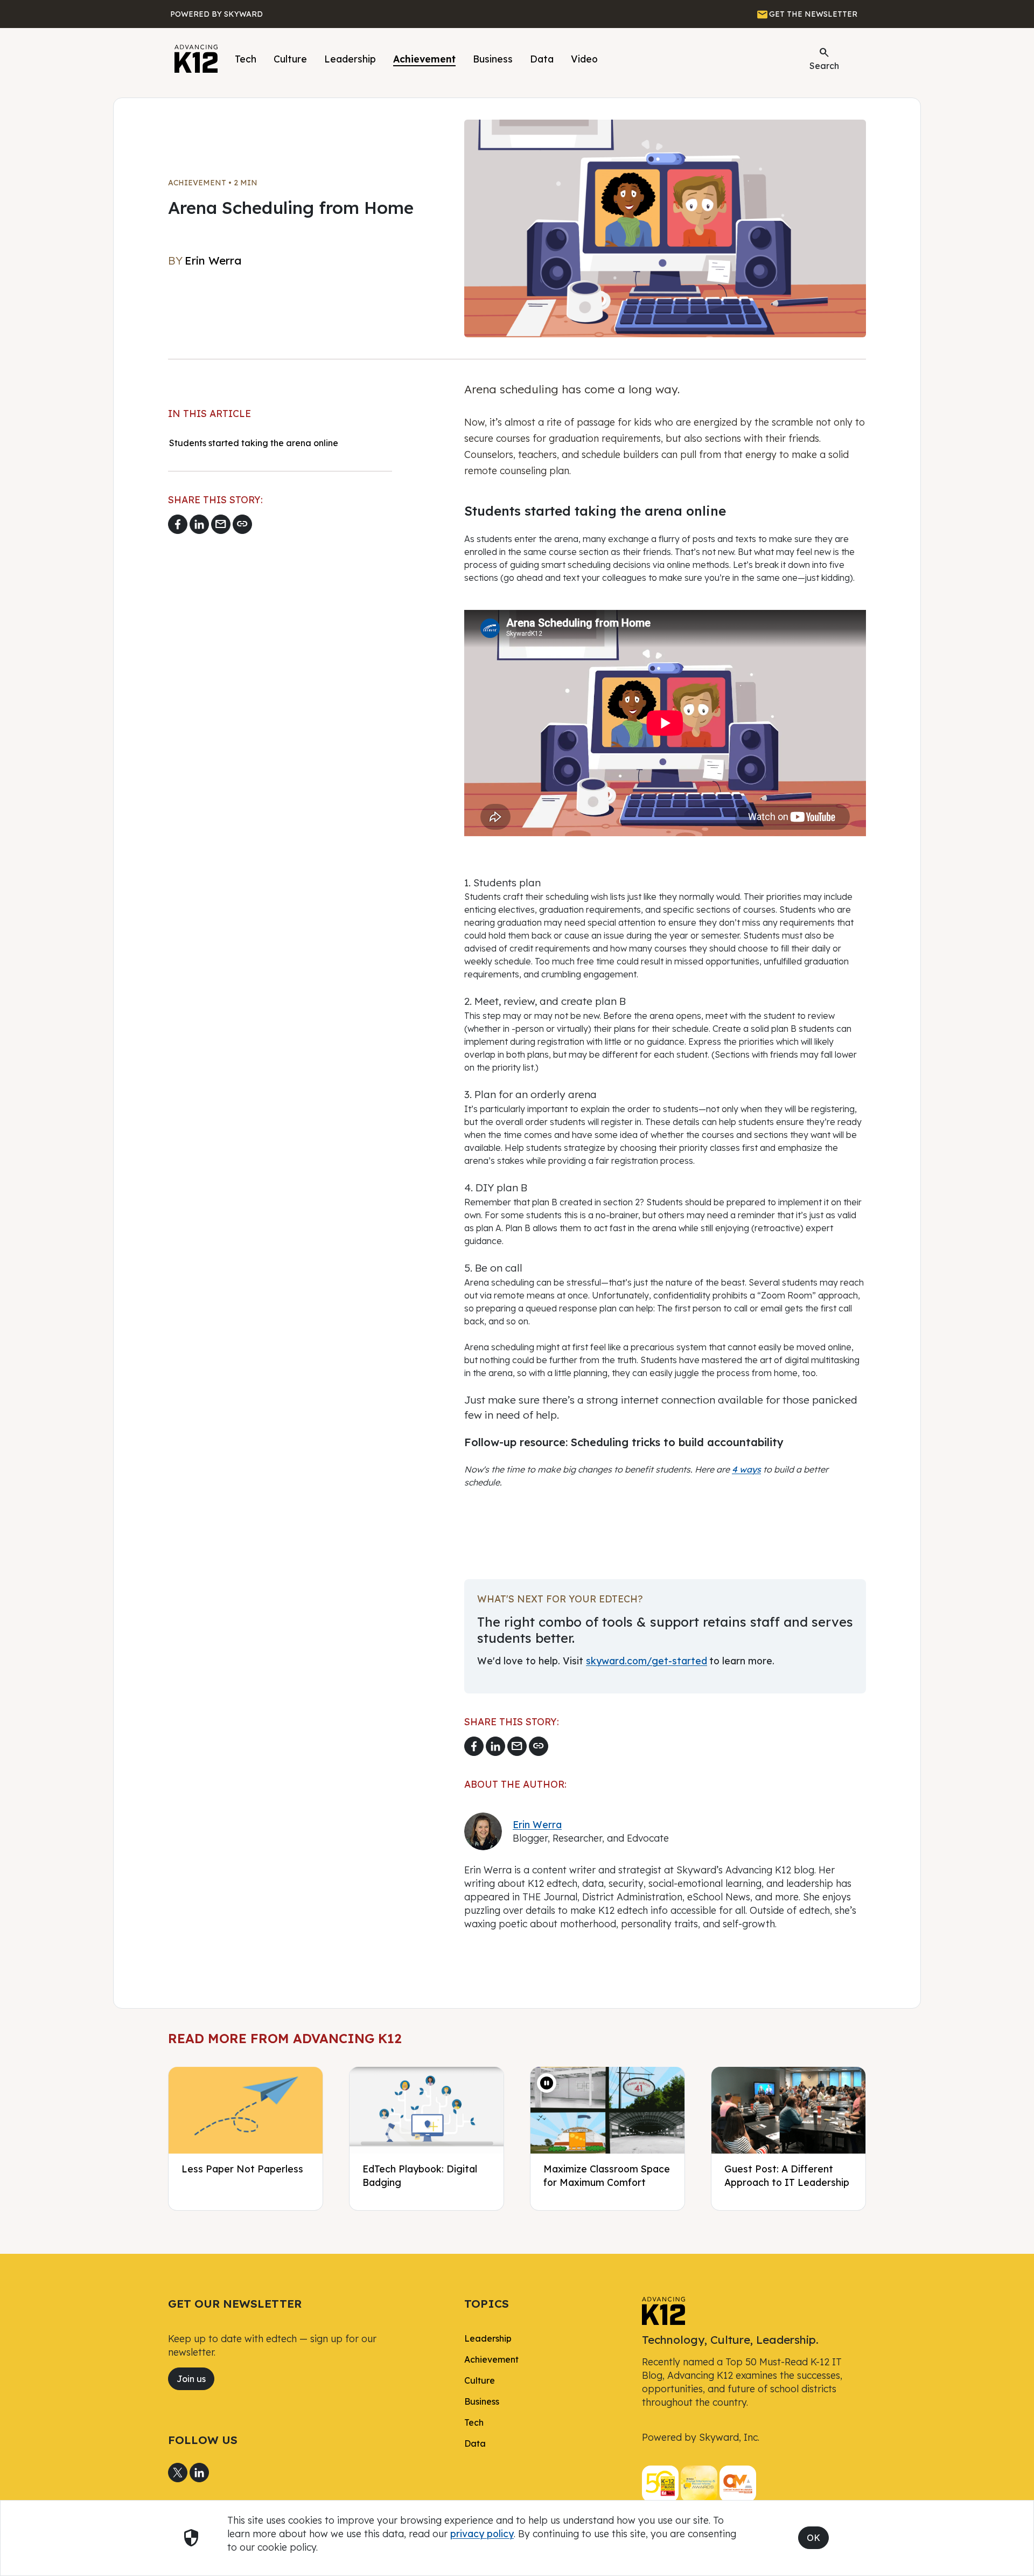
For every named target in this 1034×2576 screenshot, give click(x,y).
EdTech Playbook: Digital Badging (420, 2175)
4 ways (746, 1469)
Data (542, 59)
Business (493, 59)
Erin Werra (537, 1824)
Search (824, 58)
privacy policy (482, 2533)
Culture (290, 59)
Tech (246, 59)
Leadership (350, 59)
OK (813, 2538)
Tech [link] (474, 2422)
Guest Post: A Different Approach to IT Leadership (787, 2175)
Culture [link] (480, 2380)
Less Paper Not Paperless (242, 2169)
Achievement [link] (491, 2359)
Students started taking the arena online (255, 443)
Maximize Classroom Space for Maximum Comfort (607, 2175)
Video (584, 59)
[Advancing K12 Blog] (196, 59)
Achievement (424, 59)
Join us (191, 2379)
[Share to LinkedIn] (199, 524)
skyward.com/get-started (647, 1661)
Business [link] (482, 2401)
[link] (663, 2310)
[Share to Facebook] (178, 524)
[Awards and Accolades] (699, 2483)
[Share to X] (178, 2473)
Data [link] (475, 2443)
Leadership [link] (488, 2338)
